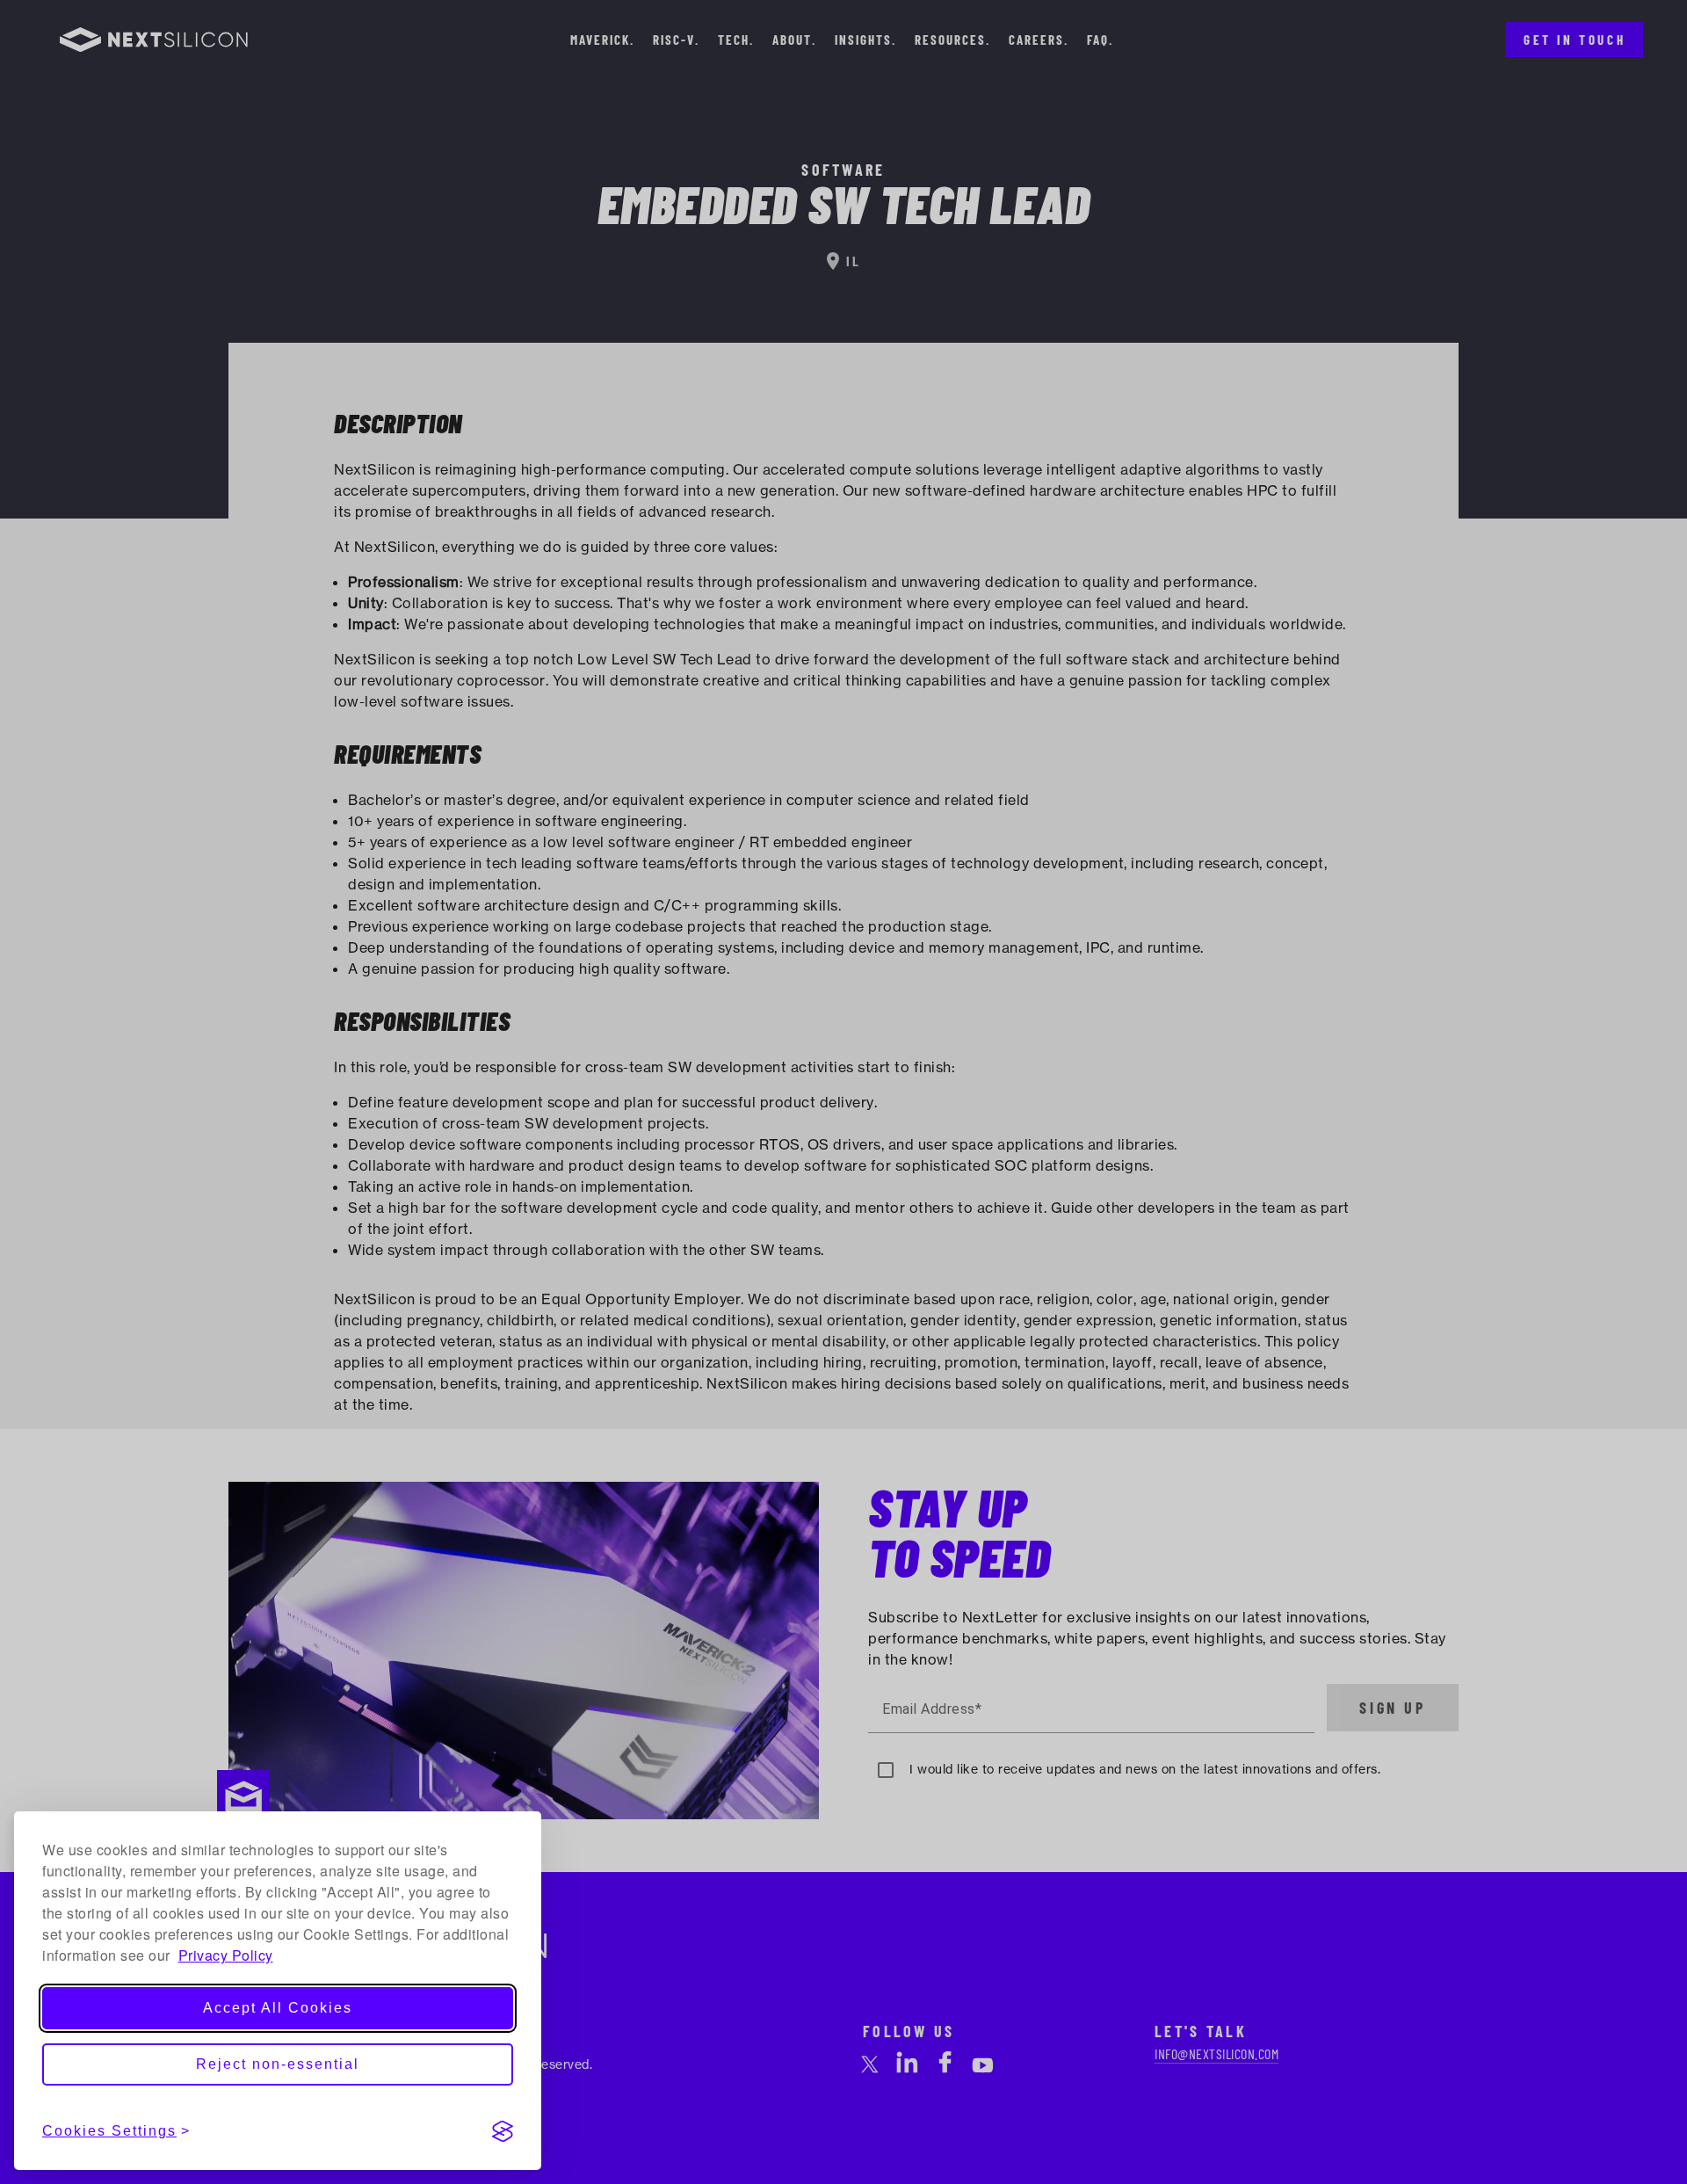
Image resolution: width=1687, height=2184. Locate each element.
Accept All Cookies (278, 2008)
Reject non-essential (278, 2064)
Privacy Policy (226, 1955)
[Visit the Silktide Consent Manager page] (503, 2131)
